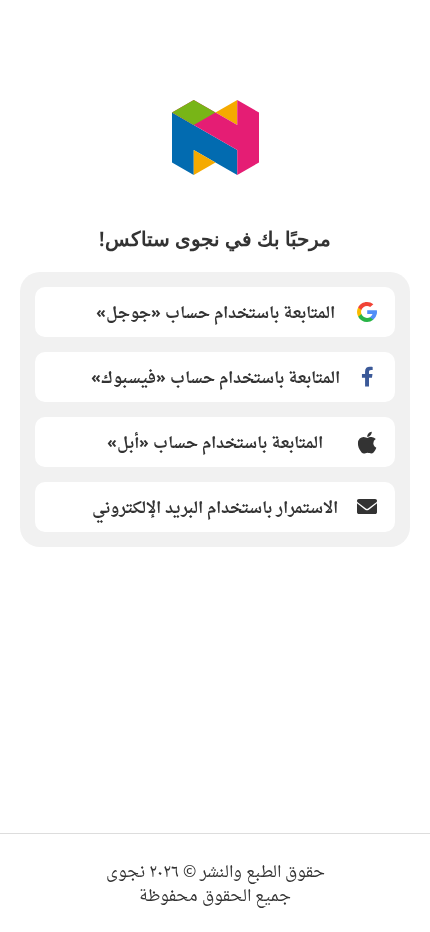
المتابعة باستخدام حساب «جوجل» (215, 312)
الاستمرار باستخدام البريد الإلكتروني (215, 507)
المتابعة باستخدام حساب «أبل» (215, 442)
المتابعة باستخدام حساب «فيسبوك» (215, 377)
